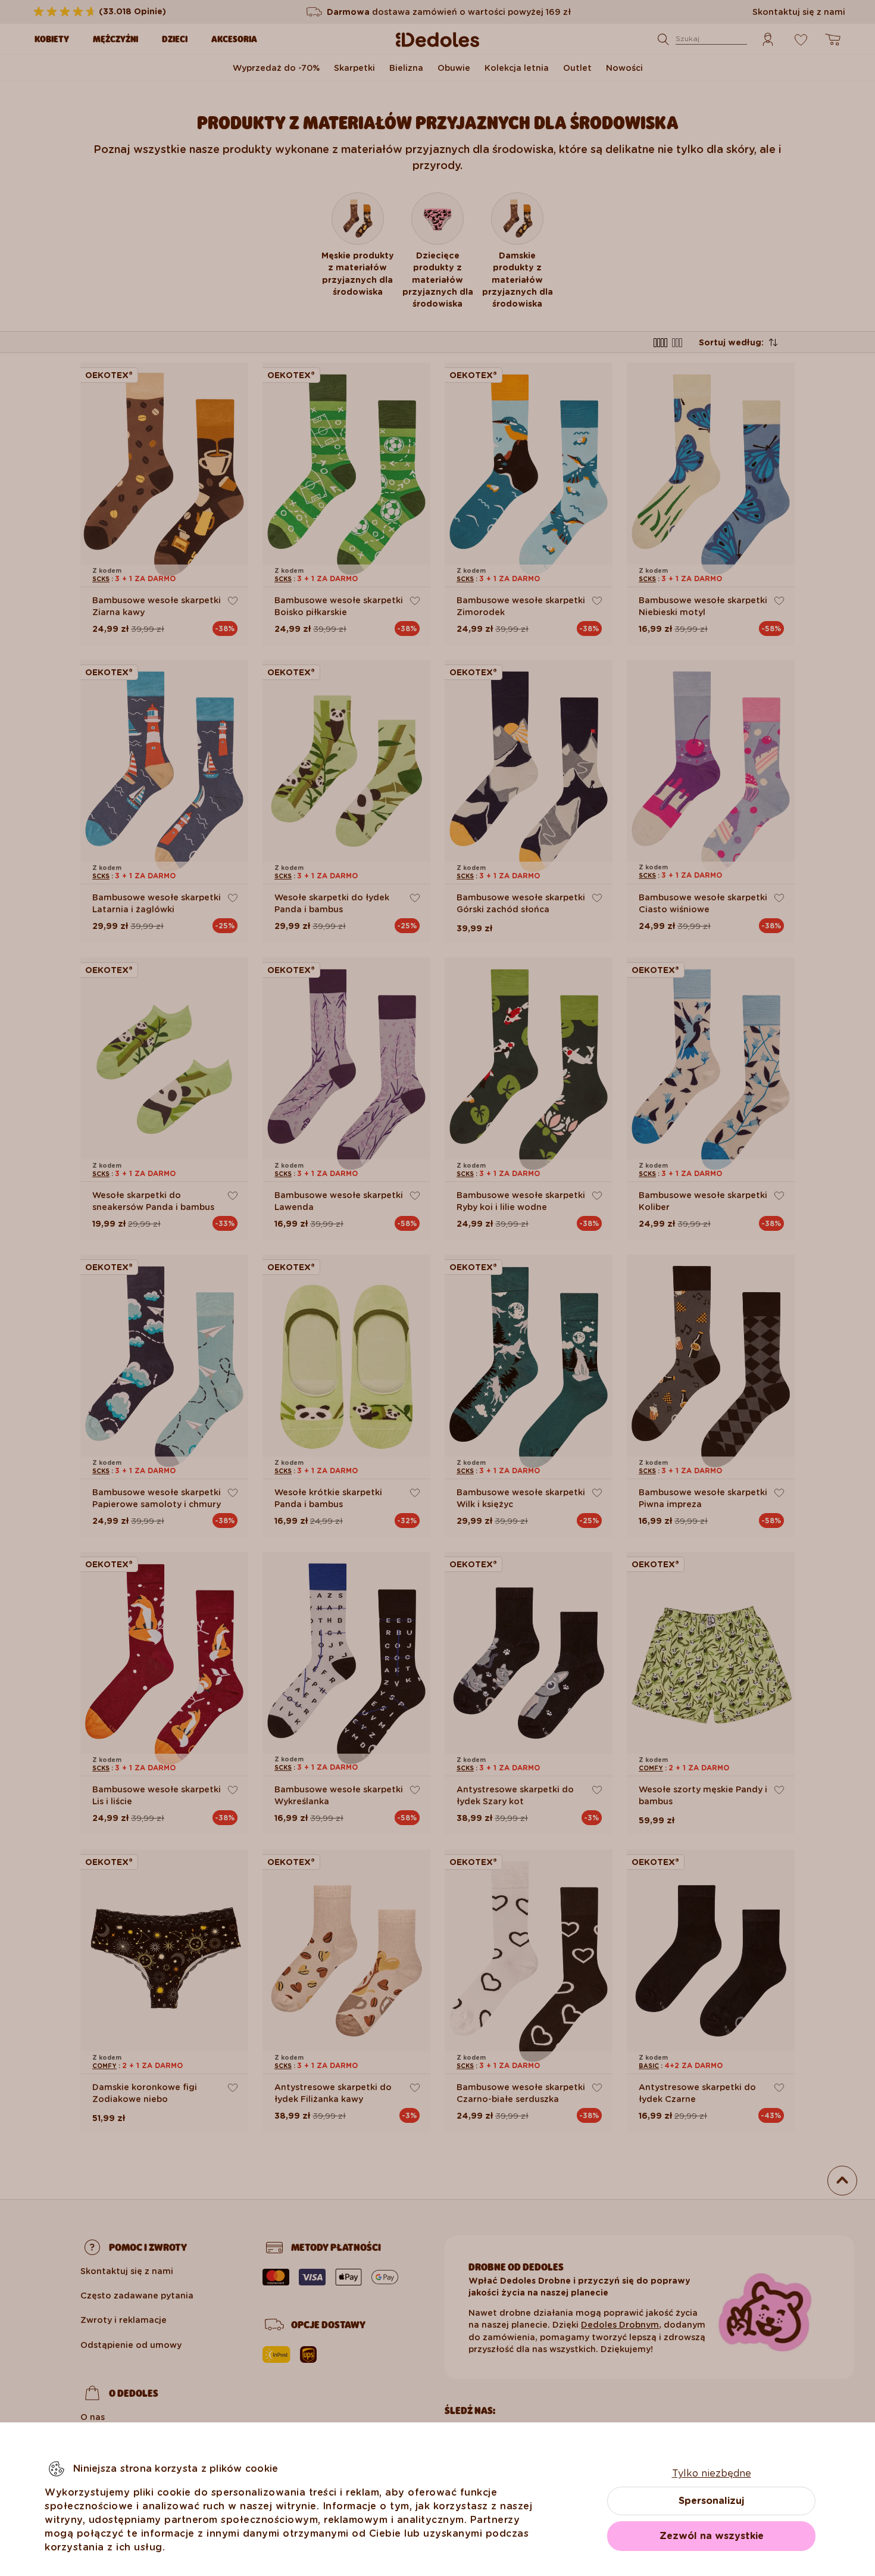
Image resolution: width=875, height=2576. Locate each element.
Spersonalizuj (711, 2501)
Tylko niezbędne (712, 2473)
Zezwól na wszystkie (712, 2536)
